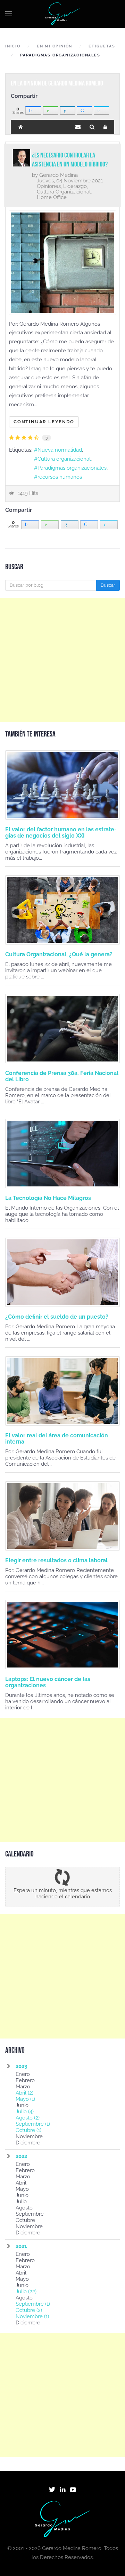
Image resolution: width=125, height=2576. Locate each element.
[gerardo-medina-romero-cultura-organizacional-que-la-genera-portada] (62, 910)
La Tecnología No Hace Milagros (48, 1198)
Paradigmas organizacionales (72, 468)
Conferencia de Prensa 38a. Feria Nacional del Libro (62, 1076)
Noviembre (32, 2316)
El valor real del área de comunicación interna (57, 1439)
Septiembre (33, 2124)
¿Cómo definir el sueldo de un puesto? (57, 1317)
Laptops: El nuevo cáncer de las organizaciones (48, 1682)
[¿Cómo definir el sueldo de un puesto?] (62, 1272)
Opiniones (49, 186)
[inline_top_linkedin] (68, 110)
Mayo (25, 2099)
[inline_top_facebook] (33, 110)
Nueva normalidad (60, 450)
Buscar (108, 585)
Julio (25, 2112)
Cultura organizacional (64, 459)
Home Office (52, 197)
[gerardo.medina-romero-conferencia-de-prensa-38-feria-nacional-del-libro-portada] (62, 1029)
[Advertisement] (62, 660)
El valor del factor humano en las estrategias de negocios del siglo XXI (61, 833)
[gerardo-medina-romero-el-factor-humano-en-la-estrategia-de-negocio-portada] (62, 785)
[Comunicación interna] (62, 1391)
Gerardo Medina (59, 175)
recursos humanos (60, 477)
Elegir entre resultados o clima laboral (56, 1560)
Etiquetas (102, 46)
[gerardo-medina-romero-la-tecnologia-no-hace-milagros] (62, 1154)
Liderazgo (75, 186)
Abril (24, 2093)
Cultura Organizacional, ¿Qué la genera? (59, 954)
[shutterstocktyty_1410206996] (62, 1516)
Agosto (28, 2118)
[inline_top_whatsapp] (51, 110)
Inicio (13, 46)
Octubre (28, 2130)
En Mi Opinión (55, 46)
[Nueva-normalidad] (62, 263)
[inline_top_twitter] (101, 110)
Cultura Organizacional (64, 192)
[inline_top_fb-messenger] (84, 110)
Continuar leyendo (44, 422)
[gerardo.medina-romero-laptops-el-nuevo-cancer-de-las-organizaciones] (62, 1635)
